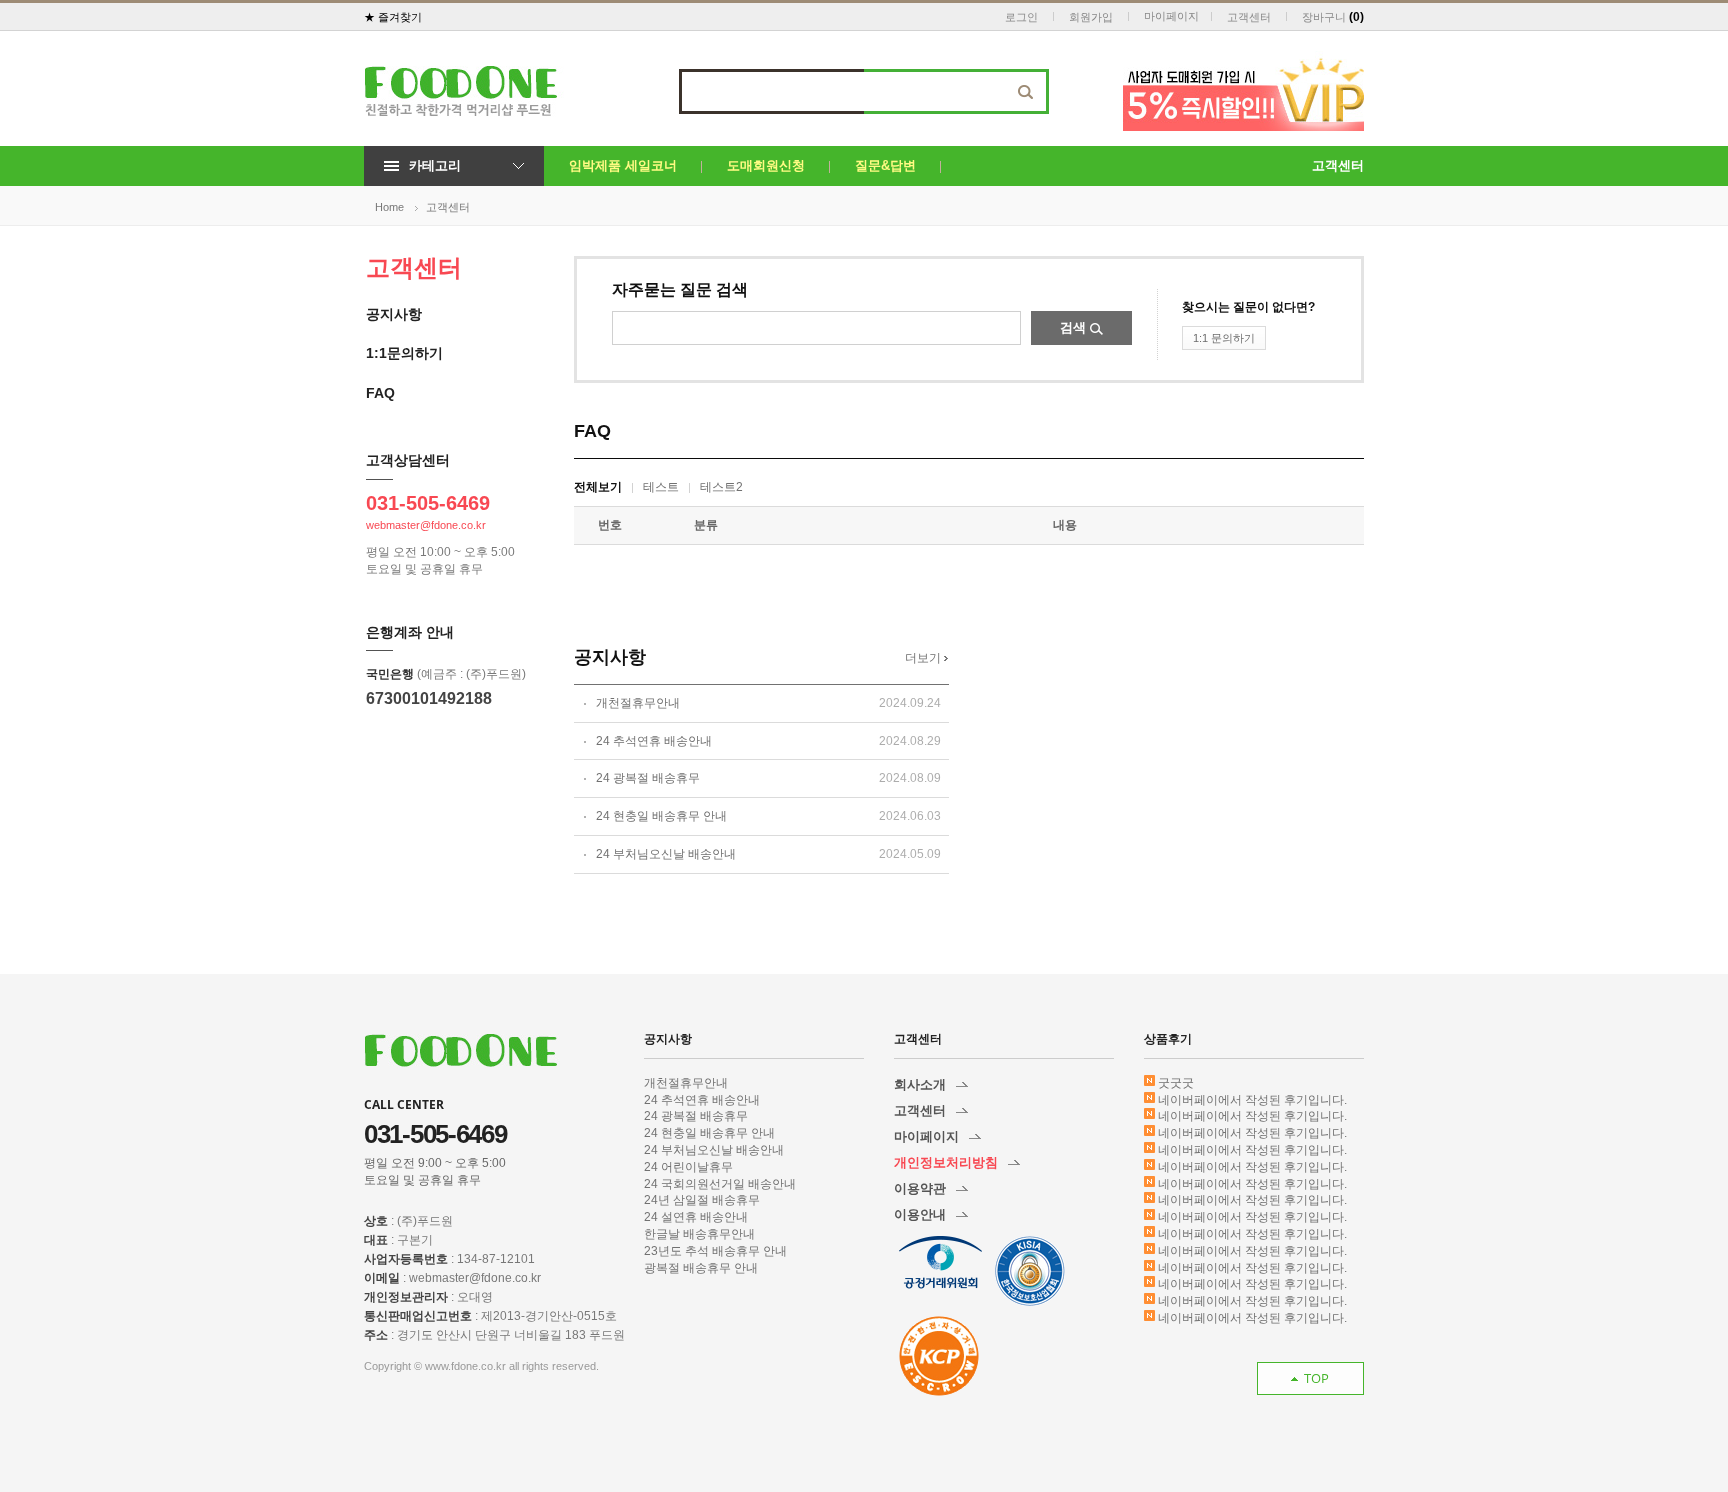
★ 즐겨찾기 (393, 17)
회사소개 (920, 1084)
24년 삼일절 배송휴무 (702, 1200)
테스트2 (721, 487)
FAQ (380, 393)
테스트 (661, 487)
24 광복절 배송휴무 (648, 778)
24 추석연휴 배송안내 (654, 741)
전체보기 (598, 487)
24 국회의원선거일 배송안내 (720, 1184)
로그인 (1021, 17)
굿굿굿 (1176, 1083)
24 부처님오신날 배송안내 (666, 854)
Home (389, 207)
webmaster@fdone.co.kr (426, 525)
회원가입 (1091, 17)
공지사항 (394, 314)
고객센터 (1249, 17)
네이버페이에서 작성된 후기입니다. (1252, 1100)
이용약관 (920, 1188)
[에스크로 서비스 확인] (939, 1356)
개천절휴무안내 (638, 703)
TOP (1316, 1378)
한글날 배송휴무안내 (699, 1234)
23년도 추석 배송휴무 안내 (715, 1251)
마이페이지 (1171, 16)
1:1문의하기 (404, 353)
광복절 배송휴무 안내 (701, 1268)
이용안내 (920, 1214)
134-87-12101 (496, 1259)
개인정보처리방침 (946, 1162)
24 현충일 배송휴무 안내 (661, 816)
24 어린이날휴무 (688, 1167)
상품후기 (1168, 1038)
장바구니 (1324, 17)
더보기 (924, 658)
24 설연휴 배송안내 (696, 1217)
